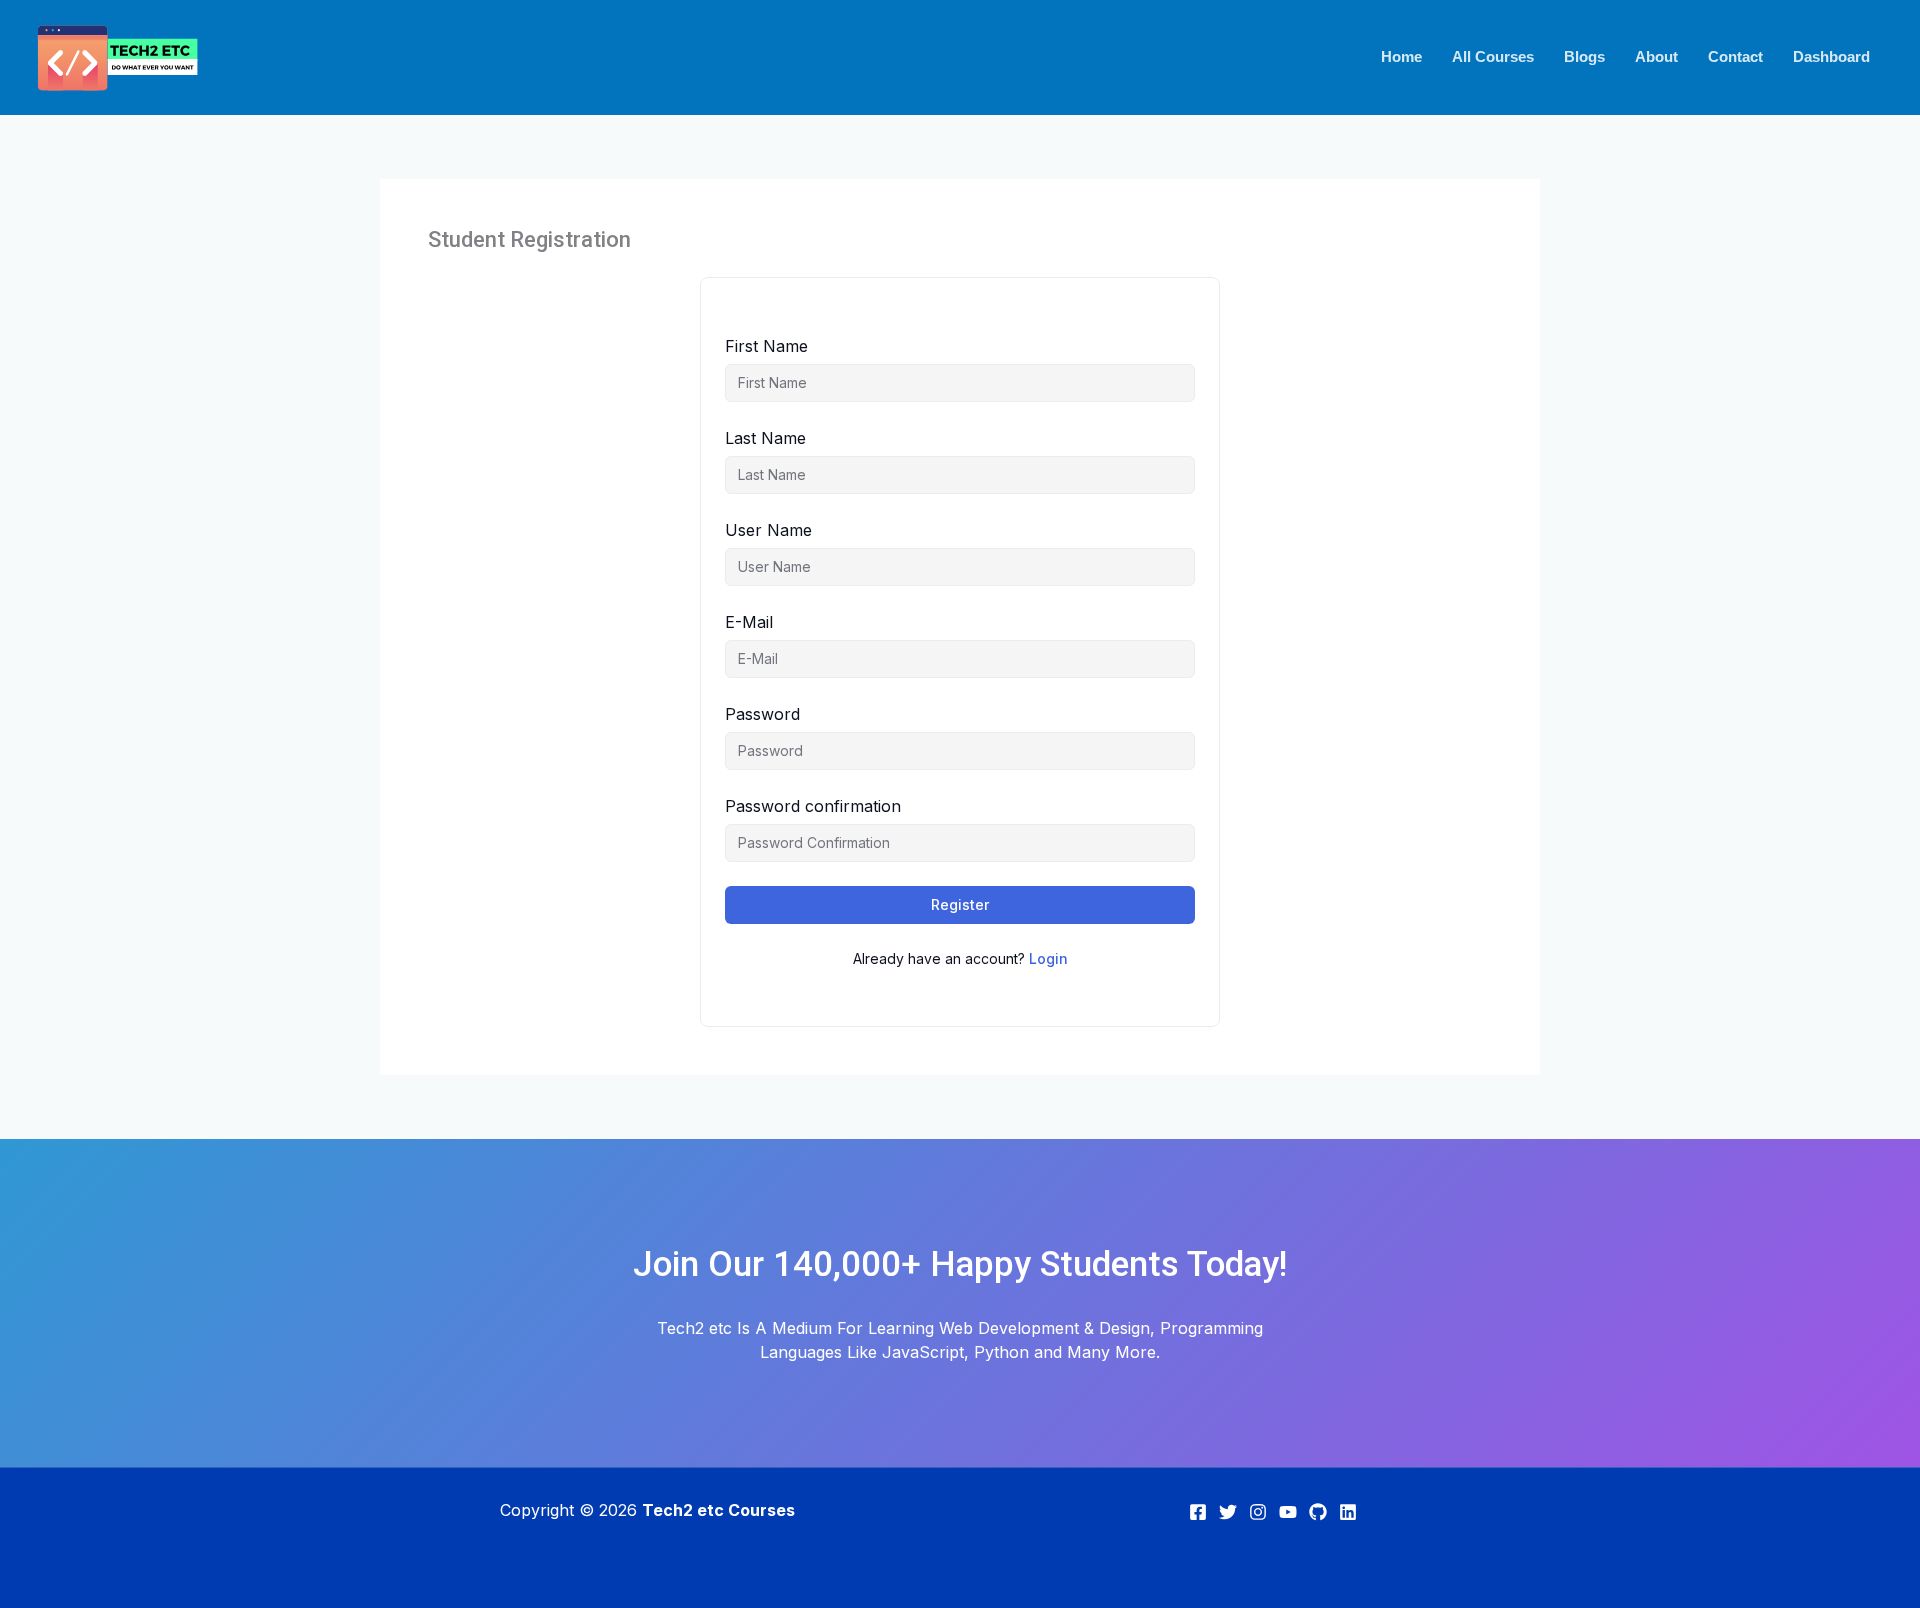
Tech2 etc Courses (718, 1510)
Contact (1735, 56)
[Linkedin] (1348, 1512)
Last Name (765, 438)
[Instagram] (1258, 1512)
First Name (766, 346)
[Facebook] (1198, 1512)
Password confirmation (813, 806)
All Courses (1493, 56)
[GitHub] (1318, 1512)
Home (1401, 56)
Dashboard (1831, 56)
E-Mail (749, 622)
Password (762, 714)
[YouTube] (1288, 1512)
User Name (768, 530)
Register (960, 904)
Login (1048, 958)
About (1656, 56)
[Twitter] (1228, 1512)
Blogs (1584, 56)
